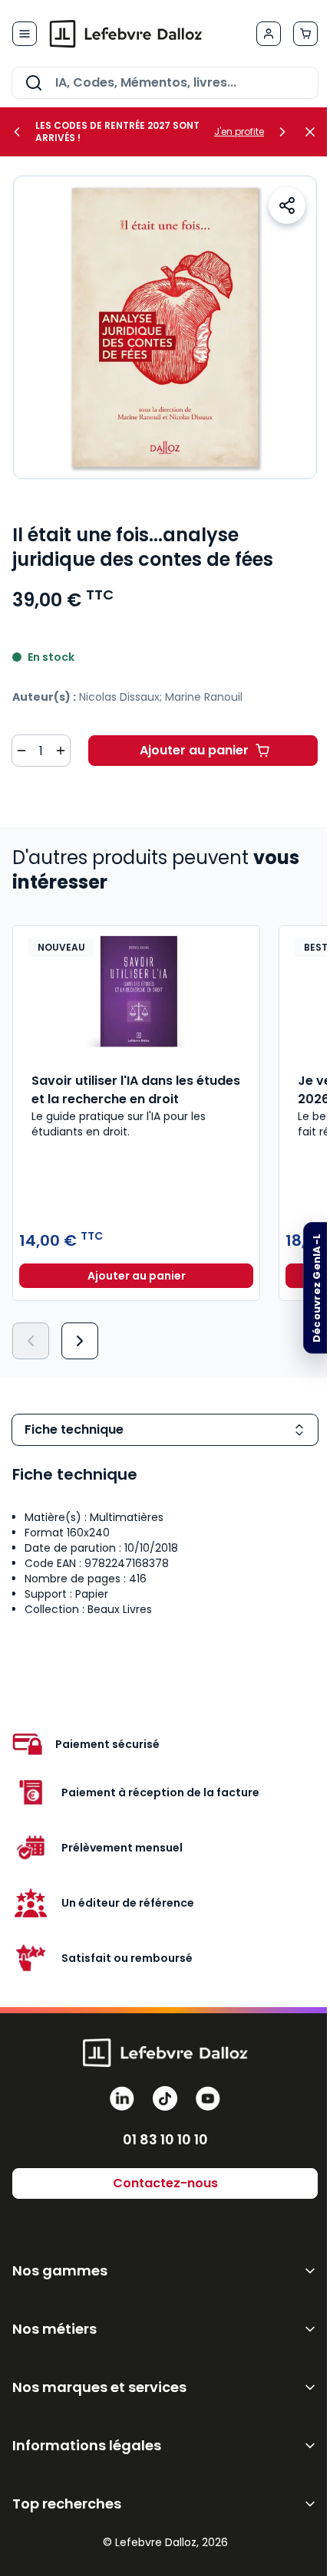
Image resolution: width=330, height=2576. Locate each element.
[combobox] (165, 83)
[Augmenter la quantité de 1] (61, 751)
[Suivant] (80, 1341)
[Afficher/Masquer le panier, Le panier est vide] (305, 34)
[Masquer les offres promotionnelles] (315, 132)
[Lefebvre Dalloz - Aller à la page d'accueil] (126, 34)
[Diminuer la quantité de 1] (21, 751)
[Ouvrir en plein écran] (165, 327)
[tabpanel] (165, 1546)
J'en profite (239, 132)
